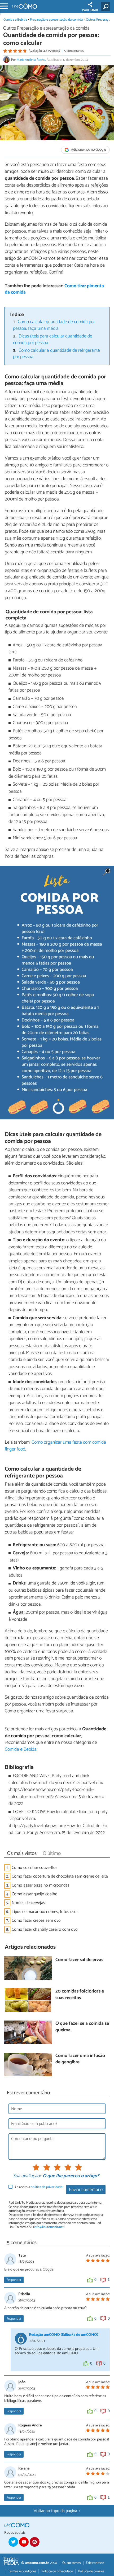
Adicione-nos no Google (88, 150)
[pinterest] (34, 2542)
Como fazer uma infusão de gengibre (80, 2059)
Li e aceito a (38, 2187)
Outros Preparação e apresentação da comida (46, 28)
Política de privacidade (57, 2571)
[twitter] (13, 2542)
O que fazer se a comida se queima (82, 2027)
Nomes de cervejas (28, 1903)
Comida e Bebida (15, 20)
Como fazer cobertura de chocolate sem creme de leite (60, 1876)
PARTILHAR (90, 10)
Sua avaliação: (27, 2176)
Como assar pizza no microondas (41, 1885)
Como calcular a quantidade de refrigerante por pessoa (57, 354)
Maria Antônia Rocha (31, 60)
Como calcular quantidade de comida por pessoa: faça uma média (54, 325)
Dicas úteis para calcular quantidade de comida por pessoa (53, 340)
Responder (14, 2280)
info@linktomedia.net (49, 2227)
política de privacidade (47, 2187)
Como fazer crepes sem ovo (36, 1921)
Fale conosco (95, 2563)
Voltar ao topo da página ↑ (57, 2511)
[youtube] (24, 2542)
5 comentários (74, 51)
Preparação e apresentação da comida (56, 20)
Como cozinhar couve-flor (34, 1868)
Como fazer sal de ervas (79, 1960)
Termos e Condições (22, 2571)
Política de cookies (91, 2571)
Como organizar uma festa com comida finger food (55, 1446)
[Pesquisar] (106, 7)
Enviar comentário (86, 2190)
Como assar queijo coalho (35, 1894)
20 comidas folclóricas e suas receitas (80, 1995)
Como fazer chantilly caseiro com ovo (45, 1929)
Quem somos (71, 2563)
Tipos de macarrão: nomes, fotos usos (45, 1912)
